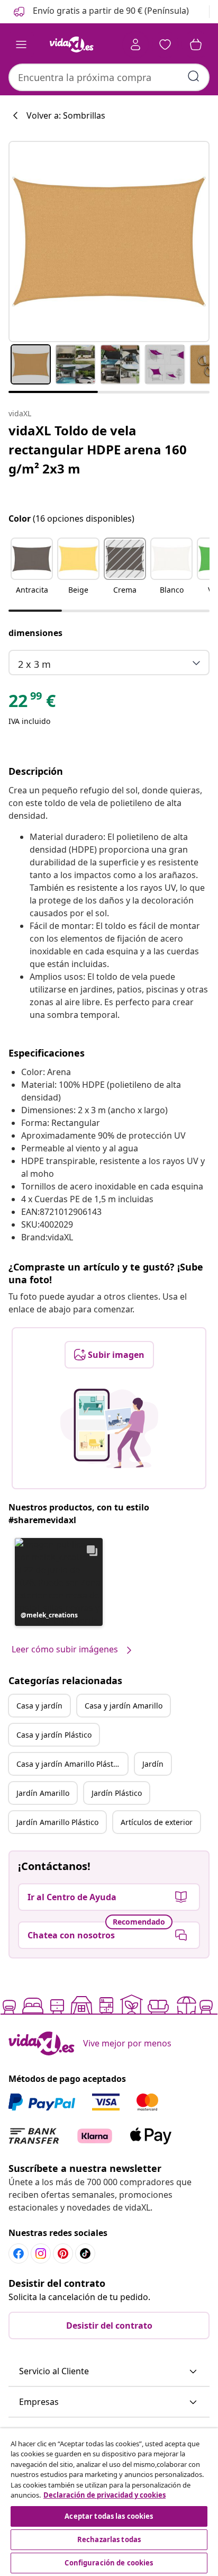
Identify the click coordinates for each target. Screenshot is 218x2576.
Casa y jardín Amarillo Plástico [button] (70, 1764)
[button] (100, 12)
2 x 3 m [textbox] (34, 664)
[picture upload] (109, 1428)
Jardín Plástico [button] (117, 1793)
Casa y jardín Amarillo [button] (124, 1706)
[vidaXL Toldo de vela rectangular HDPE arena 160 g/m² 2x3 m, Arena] (109, 241)
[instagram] (41, 2253)
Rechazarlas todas (109, 2539)
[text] (32, 703)
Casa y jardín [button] (39, 1706)
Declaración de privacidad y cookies (105, 2495)
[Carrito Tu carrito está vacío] (196, 44)
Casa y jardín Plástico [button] (54, 1735)
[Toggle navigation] (21, 44)
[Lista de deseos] (165, 44)
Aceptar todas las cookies (109, 2516)
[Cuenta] (135, 44)
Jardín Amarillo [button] (43, 1793)
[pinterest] (63, 2253)
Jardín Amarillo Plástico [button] (57, 1822)
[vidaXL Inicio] (71, 44)
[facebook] (19, 2253)
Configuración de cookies (109, 2563)
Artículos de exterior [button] (157, 1822)
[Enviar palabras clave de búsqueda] (194, 76)
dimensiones (35, 633)
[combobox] (109, 77)
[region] (109, 2502)
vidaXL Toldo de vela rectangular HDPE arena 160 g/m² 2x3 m (98, 449)
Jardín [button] (153, 1764)
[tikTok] (85, 2253)
